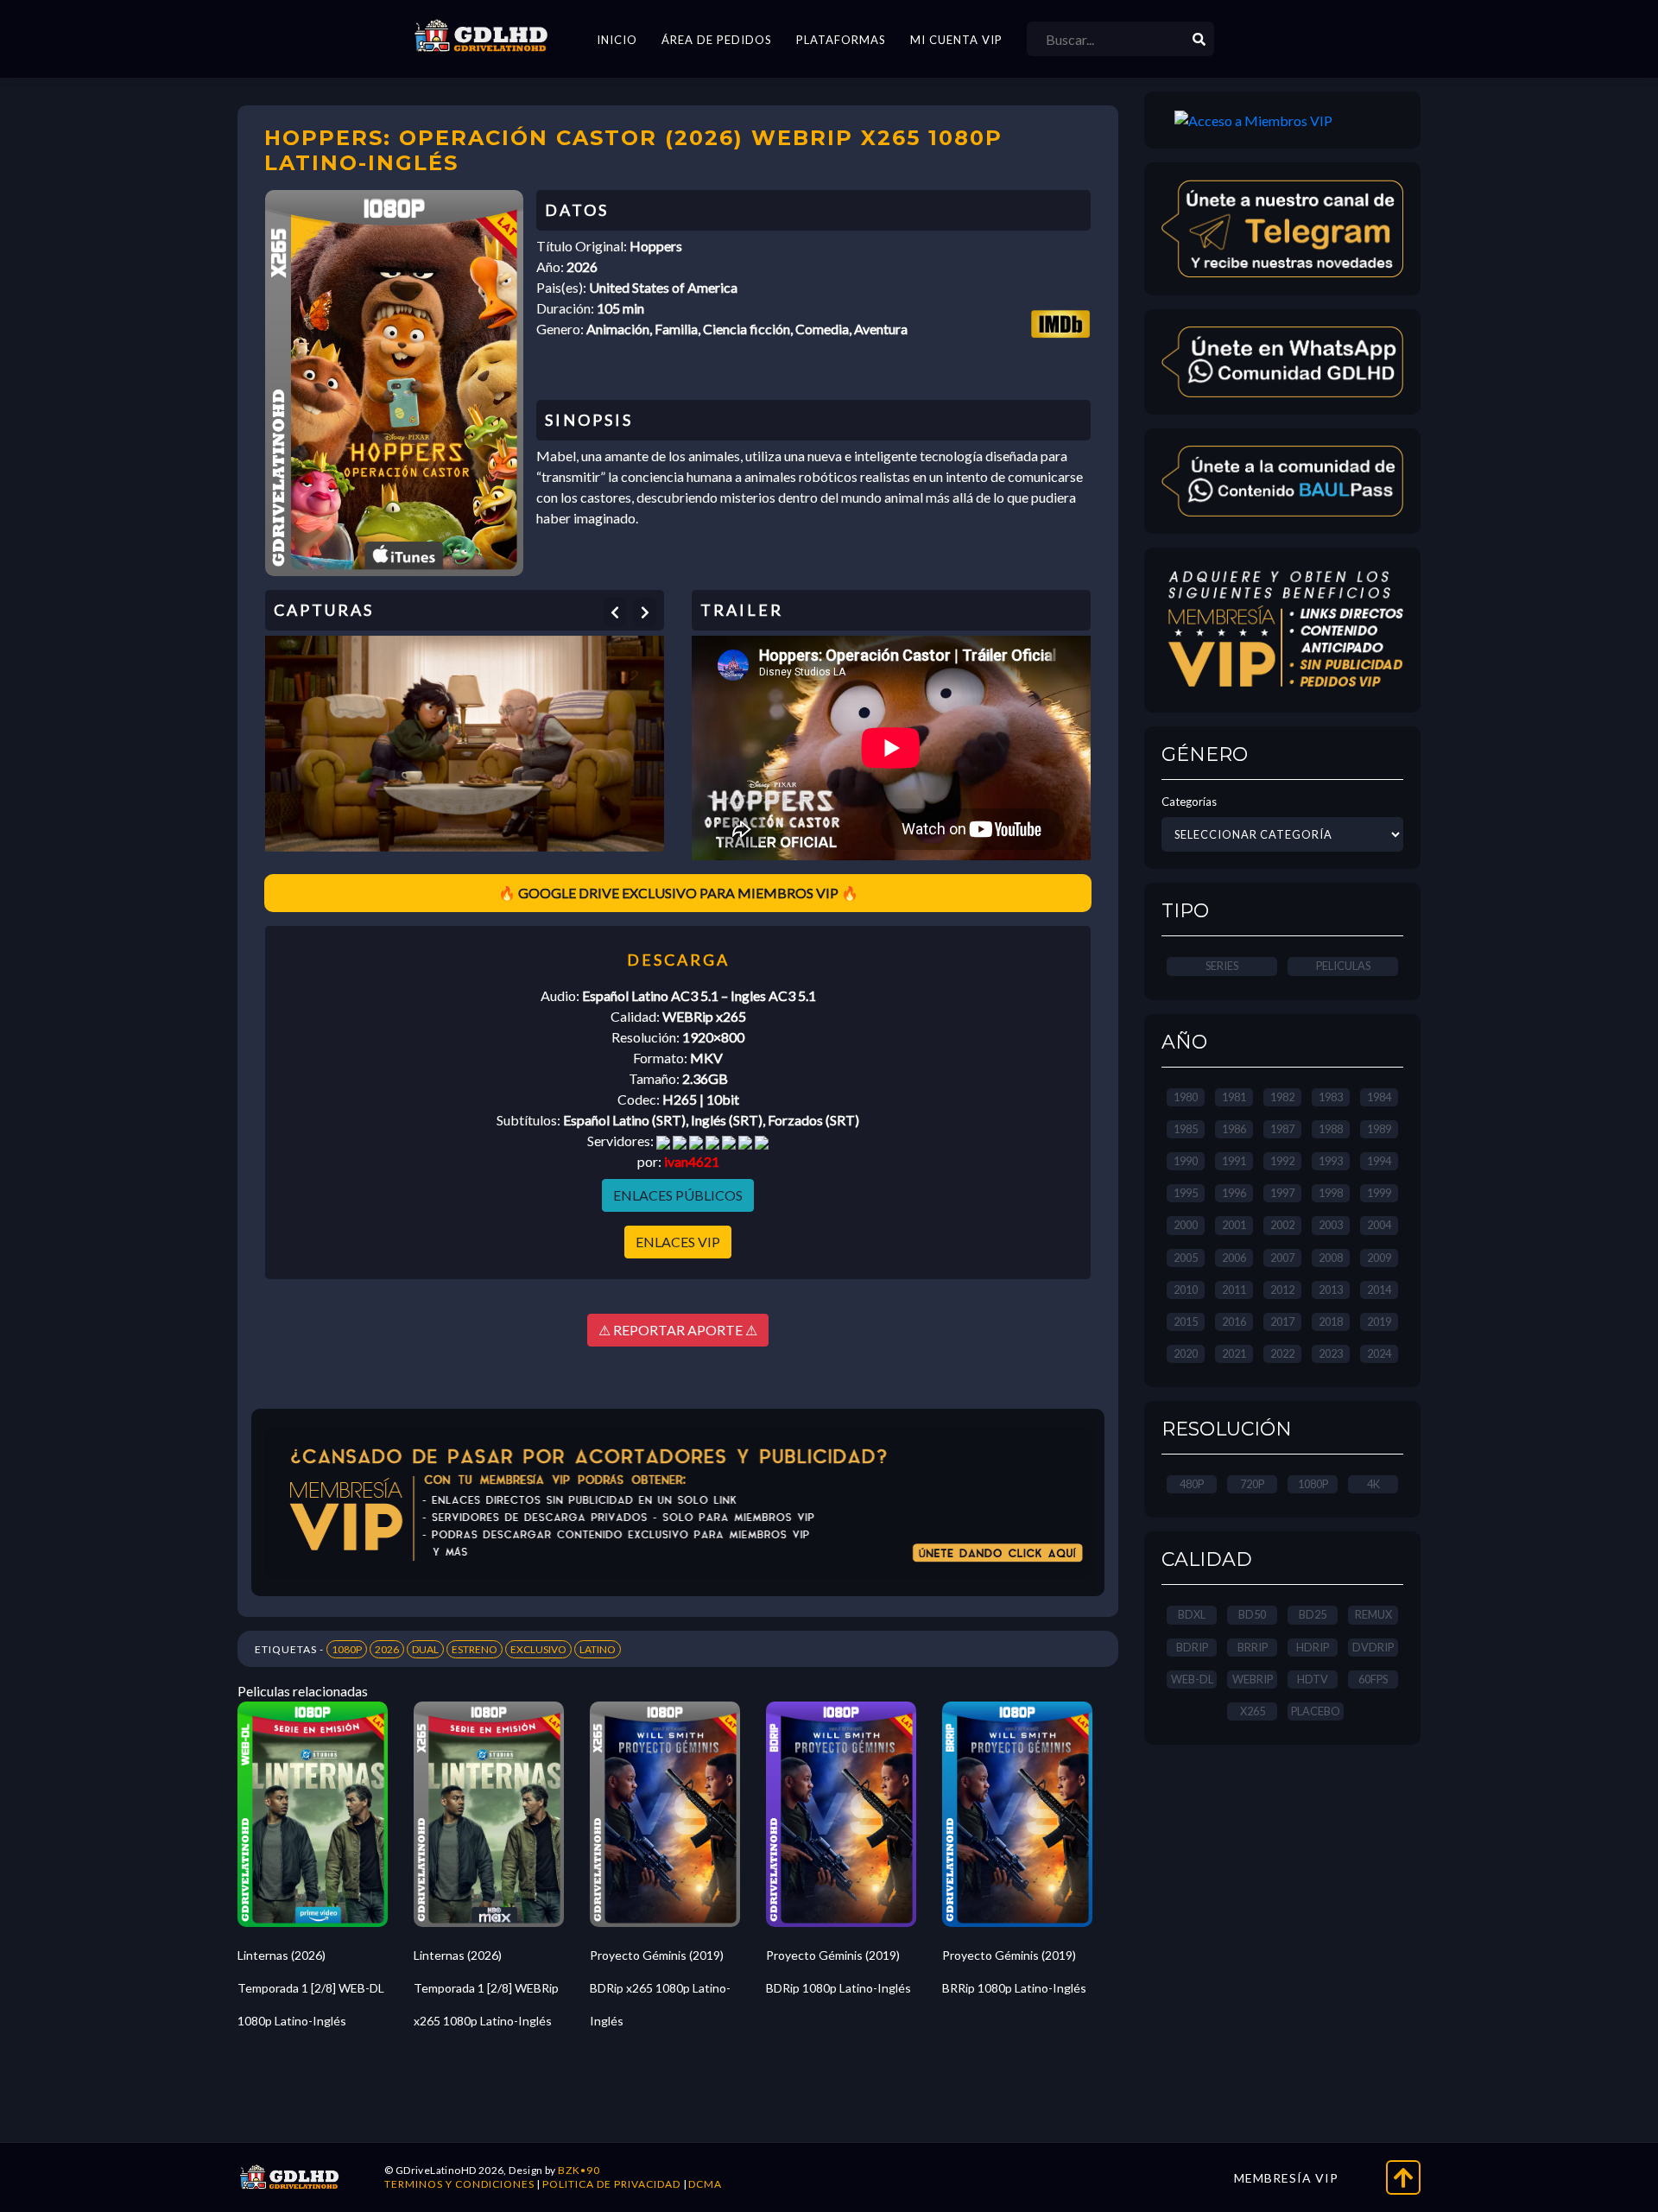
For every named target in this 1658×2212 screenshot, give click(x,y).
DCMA (705, 2184)
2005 (1186, 1258)
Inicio (617, 40)
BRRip (1253, 1647)
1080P (347, 1649)
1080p (1313, 1484)
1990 (1186, 1161)
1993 (1331, 1161)
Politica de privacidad (611, 2184)
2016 (1234, 1321)
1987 (1282, 1129)
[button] (615, 612)
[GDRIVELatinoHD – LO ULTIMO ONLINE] (481, 36)
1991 (1234, 1161)
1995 (1186, 1193)
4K (1373, 1484)
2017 (1282, 1321)
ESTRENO (475, 1649)
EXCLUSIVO (538, 1649)
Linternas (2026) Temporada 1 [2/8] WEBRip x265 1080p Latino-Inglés (486, 1988)
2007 (1282, 1258)
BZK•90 (579, 2170)
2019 (1379, 1321)
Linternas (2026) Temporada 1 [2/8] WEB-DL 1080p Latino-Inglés (311, 1988)
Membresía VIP (1286, 2178)
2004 (1379, 1225)
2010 (1186, 1290)
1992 (1282, 1161)
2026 (387, 1649)
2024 (1379, 1353)
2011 (1234, 1290)
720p (1252, 1484)
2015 (1186, 1321)
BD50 (1252, 1614)
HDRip (1313, 1647)
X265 (1253, 1711)
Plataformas (841, 40)
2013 (1331, 1290)
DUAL (425, 1649)
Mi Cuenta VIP (956, 40)
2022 (1282, 1353)
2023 (1331, 1353)
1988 (1331, 1129)
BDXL (1192, 1614)
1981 (1234, 1097)
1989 (1379, 1129)
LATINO (598, 1649)
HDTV (1313, 1679)
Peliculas (1343, 966)
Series (1222, 966)
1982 (1282, 1097)
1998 (1331, 1193)
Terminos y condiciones (459, 2184)
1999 (1379, 1193)
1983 (1331, 1097)
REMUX (1373, 1614)
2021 (1234, 1353)
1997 (1282, 1193)
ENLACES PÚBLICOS (678, 1195)
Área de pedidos (717, 40)
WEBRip (1253, 1679)
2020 (1186, 1353)
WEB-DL (1192, 1679)
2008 (1331, 1258)
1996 (1234, 1193)
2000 (1186, 1225)
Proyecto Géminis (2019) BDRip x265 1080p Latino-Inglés (660, 1988)
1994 (1379, 1161)
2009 (1379, 1258)
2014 (1379, 1290)
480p (1192, 1484)
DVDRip (1373, 1647)
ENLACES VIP (678, 1242)
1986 (1234, 1129)
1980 (1186, 1097)
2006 (1234, 1258)
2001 (1234, 1225)
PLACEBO (1316, 1711)
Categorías (1189, 802)
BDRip (1192, 1647)
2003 (1331, 1225)
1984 (1379, 1097)
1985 (1186, 1129)
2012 (1282, 1290)
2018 (1331, 1321)
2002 (1282, 1225)
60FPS (1373, 1679)
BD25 (1313, 1614)
